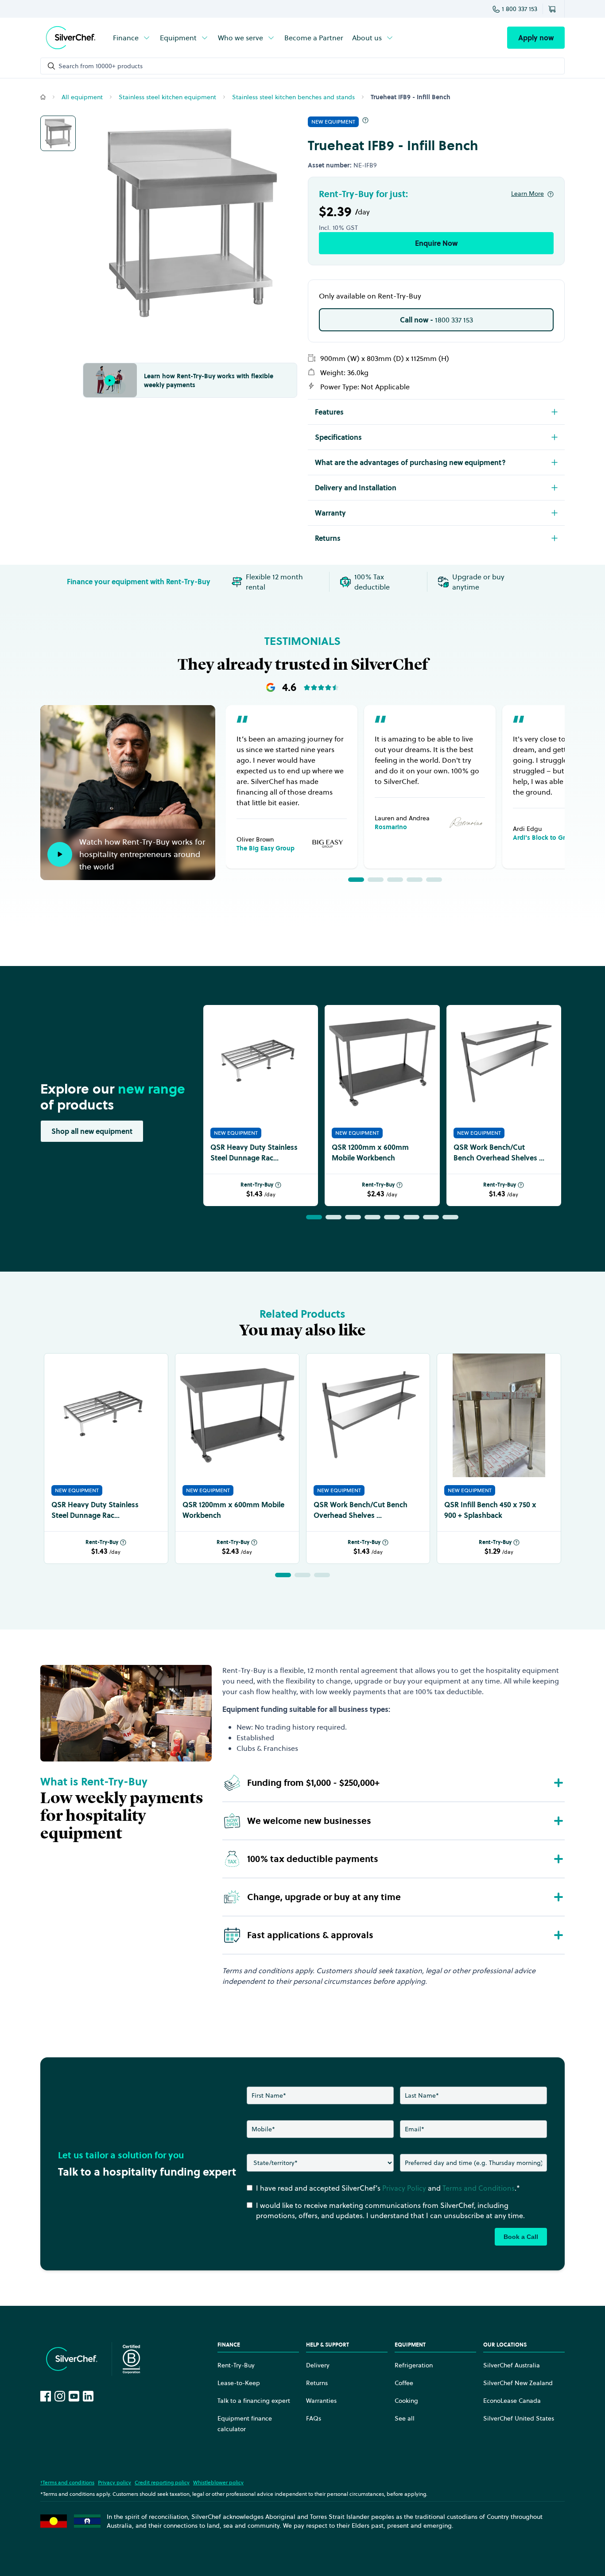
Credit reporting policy (162, 2482)
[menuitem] (132, 38)
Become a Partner (314, 38)
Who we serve (240, 38)
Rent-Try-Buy (257, 1185)
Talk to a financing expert (254, 2401)
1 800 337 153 (520, 9)
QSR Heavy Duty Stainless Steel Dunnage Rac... (254, 1152)
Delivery (318, 2365)
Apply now (536, 38)
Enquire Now (436, 243)
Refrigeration (414, 2365)
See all (405, 2418)
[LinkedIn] (88, 2396)
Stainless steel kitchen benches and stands (293, 97)
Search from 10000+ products (101, 66)
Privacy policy (114, 2482)
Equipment (178, 38)
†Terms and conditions (67, 2482)
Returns (317, 2383)
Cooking (406, 2401)
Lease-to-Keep (239, 2383)
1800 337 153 (436, 320)
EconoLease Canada (512, 2401)
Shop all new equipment (92, 1131)
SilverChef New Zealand (518, 2383)
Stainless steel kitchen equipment (167, 97)
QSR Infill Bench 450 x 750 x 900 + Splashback (490, 1510)
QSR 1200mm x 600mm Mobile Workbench (370, 1152)
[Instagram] (60, 2396)
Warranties (321, 2401)
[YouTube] (74, 2396)
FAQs (314, 2418)
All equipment (82, 97)
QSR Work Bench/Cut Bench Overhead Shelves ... (499, 1152)
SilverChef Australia (512, 2365)
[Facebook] (46, 2396)
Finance (126, 38)
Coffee (404, 2383)
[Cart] (554, 9)
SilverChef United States (519, 2418)
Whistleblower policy (218, 2482)
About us (367, 38)
